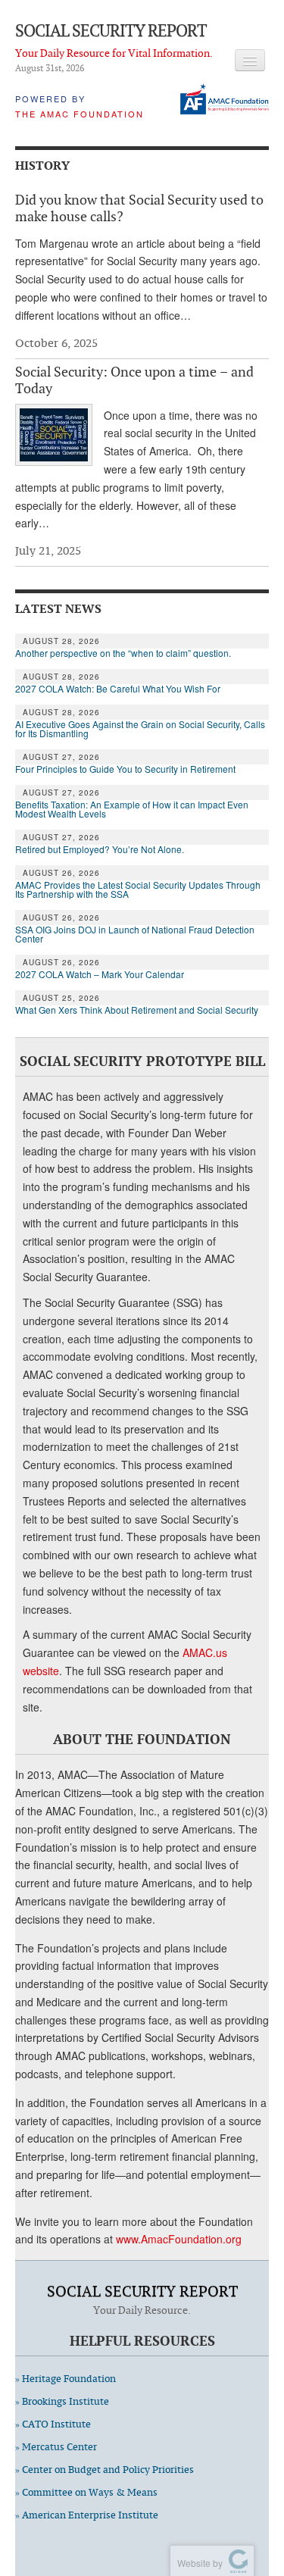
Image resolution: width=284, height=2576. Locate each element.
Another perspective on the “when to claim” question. (123, 653)
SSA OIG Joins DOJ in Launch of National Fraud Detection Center (135, 934)
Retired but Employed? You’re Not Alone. (100, 849)
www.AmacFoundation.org (179, 2239)
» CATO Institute (53, 2424)
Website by (198, 2563)
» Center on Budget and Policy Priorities (105, 2470)
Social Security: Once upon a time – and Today (134, 380)
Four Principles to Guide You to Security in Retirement (125, 769)
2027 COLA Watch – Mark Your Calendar (100, 974)
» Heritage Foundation (66, 2379)
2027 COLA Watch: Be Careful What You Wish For (118, 689)
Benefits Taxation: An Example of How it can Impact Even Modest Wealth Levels (132, 809)
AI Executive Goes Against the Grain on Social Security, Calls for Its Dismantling (140, 729)
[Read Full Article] (54, 435)
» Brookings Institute (62, 2401)
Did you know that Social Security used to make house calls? (139, 208)
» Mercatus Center (56, 2447)
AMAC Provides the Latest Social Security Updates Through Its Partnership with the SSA (138, 889)
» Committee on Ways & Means (86, 2492)
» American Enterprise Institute (87, 2515)
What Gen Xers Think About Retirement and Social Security (137, 1010)
